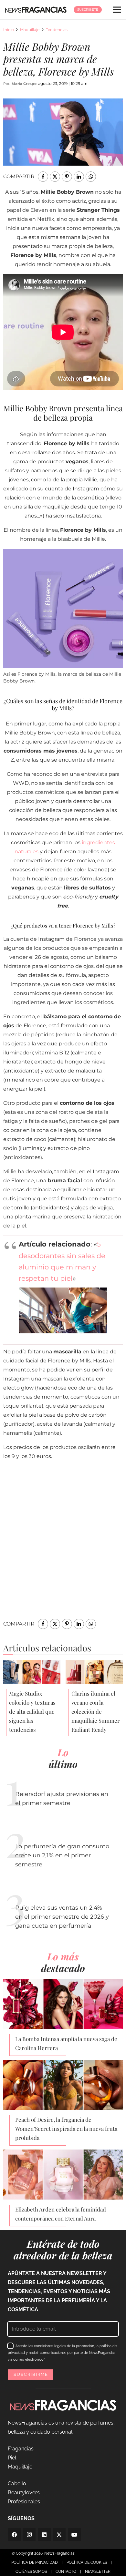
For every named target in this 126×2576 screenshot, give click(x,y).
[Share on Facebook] (43, 177)
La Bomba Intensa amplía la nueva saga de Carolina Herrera (66, 2043)
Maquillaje (30, 30)
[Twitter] (59, 2535)
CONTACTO (66, 2571)
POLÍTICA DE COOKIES (87, 2562)
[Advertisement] (63, 1547)
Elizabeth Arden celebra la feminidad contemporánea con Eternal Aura (61, 2214)
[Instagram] (29, 2535)
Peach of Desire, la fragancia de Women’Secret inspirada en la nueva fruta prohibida (66, 2129)
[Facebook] (14, 2535)
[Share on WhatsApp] (91, 177)
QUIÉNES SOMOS (31, 2571)
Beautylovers (24, 2493)
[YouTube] (74, 2535)
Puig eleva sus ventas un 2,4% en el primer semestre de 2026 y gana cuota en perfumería (62, 1917)
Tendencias (57, 30)
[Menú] (117, 10)
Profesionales (24, 2502)
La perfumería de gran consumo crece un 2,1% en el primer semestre (62, 1855)
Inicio (9, 30)
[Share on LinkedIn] (79, 177)
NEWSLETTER (98, 2571)
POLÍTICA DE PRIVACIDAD (35, 2562)
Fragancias (21, 2449)
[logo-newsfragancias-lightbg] (36, 10)
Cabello (17, 2484)
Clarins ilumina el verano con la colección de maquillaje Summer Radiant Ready (96, 1711)
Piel (12, 2458)
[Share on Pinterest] (67, 177)
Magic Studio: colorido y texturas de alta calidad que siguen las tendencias (32, 1711)
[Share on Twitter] (55, 177)
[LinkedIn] (44, 2535)
